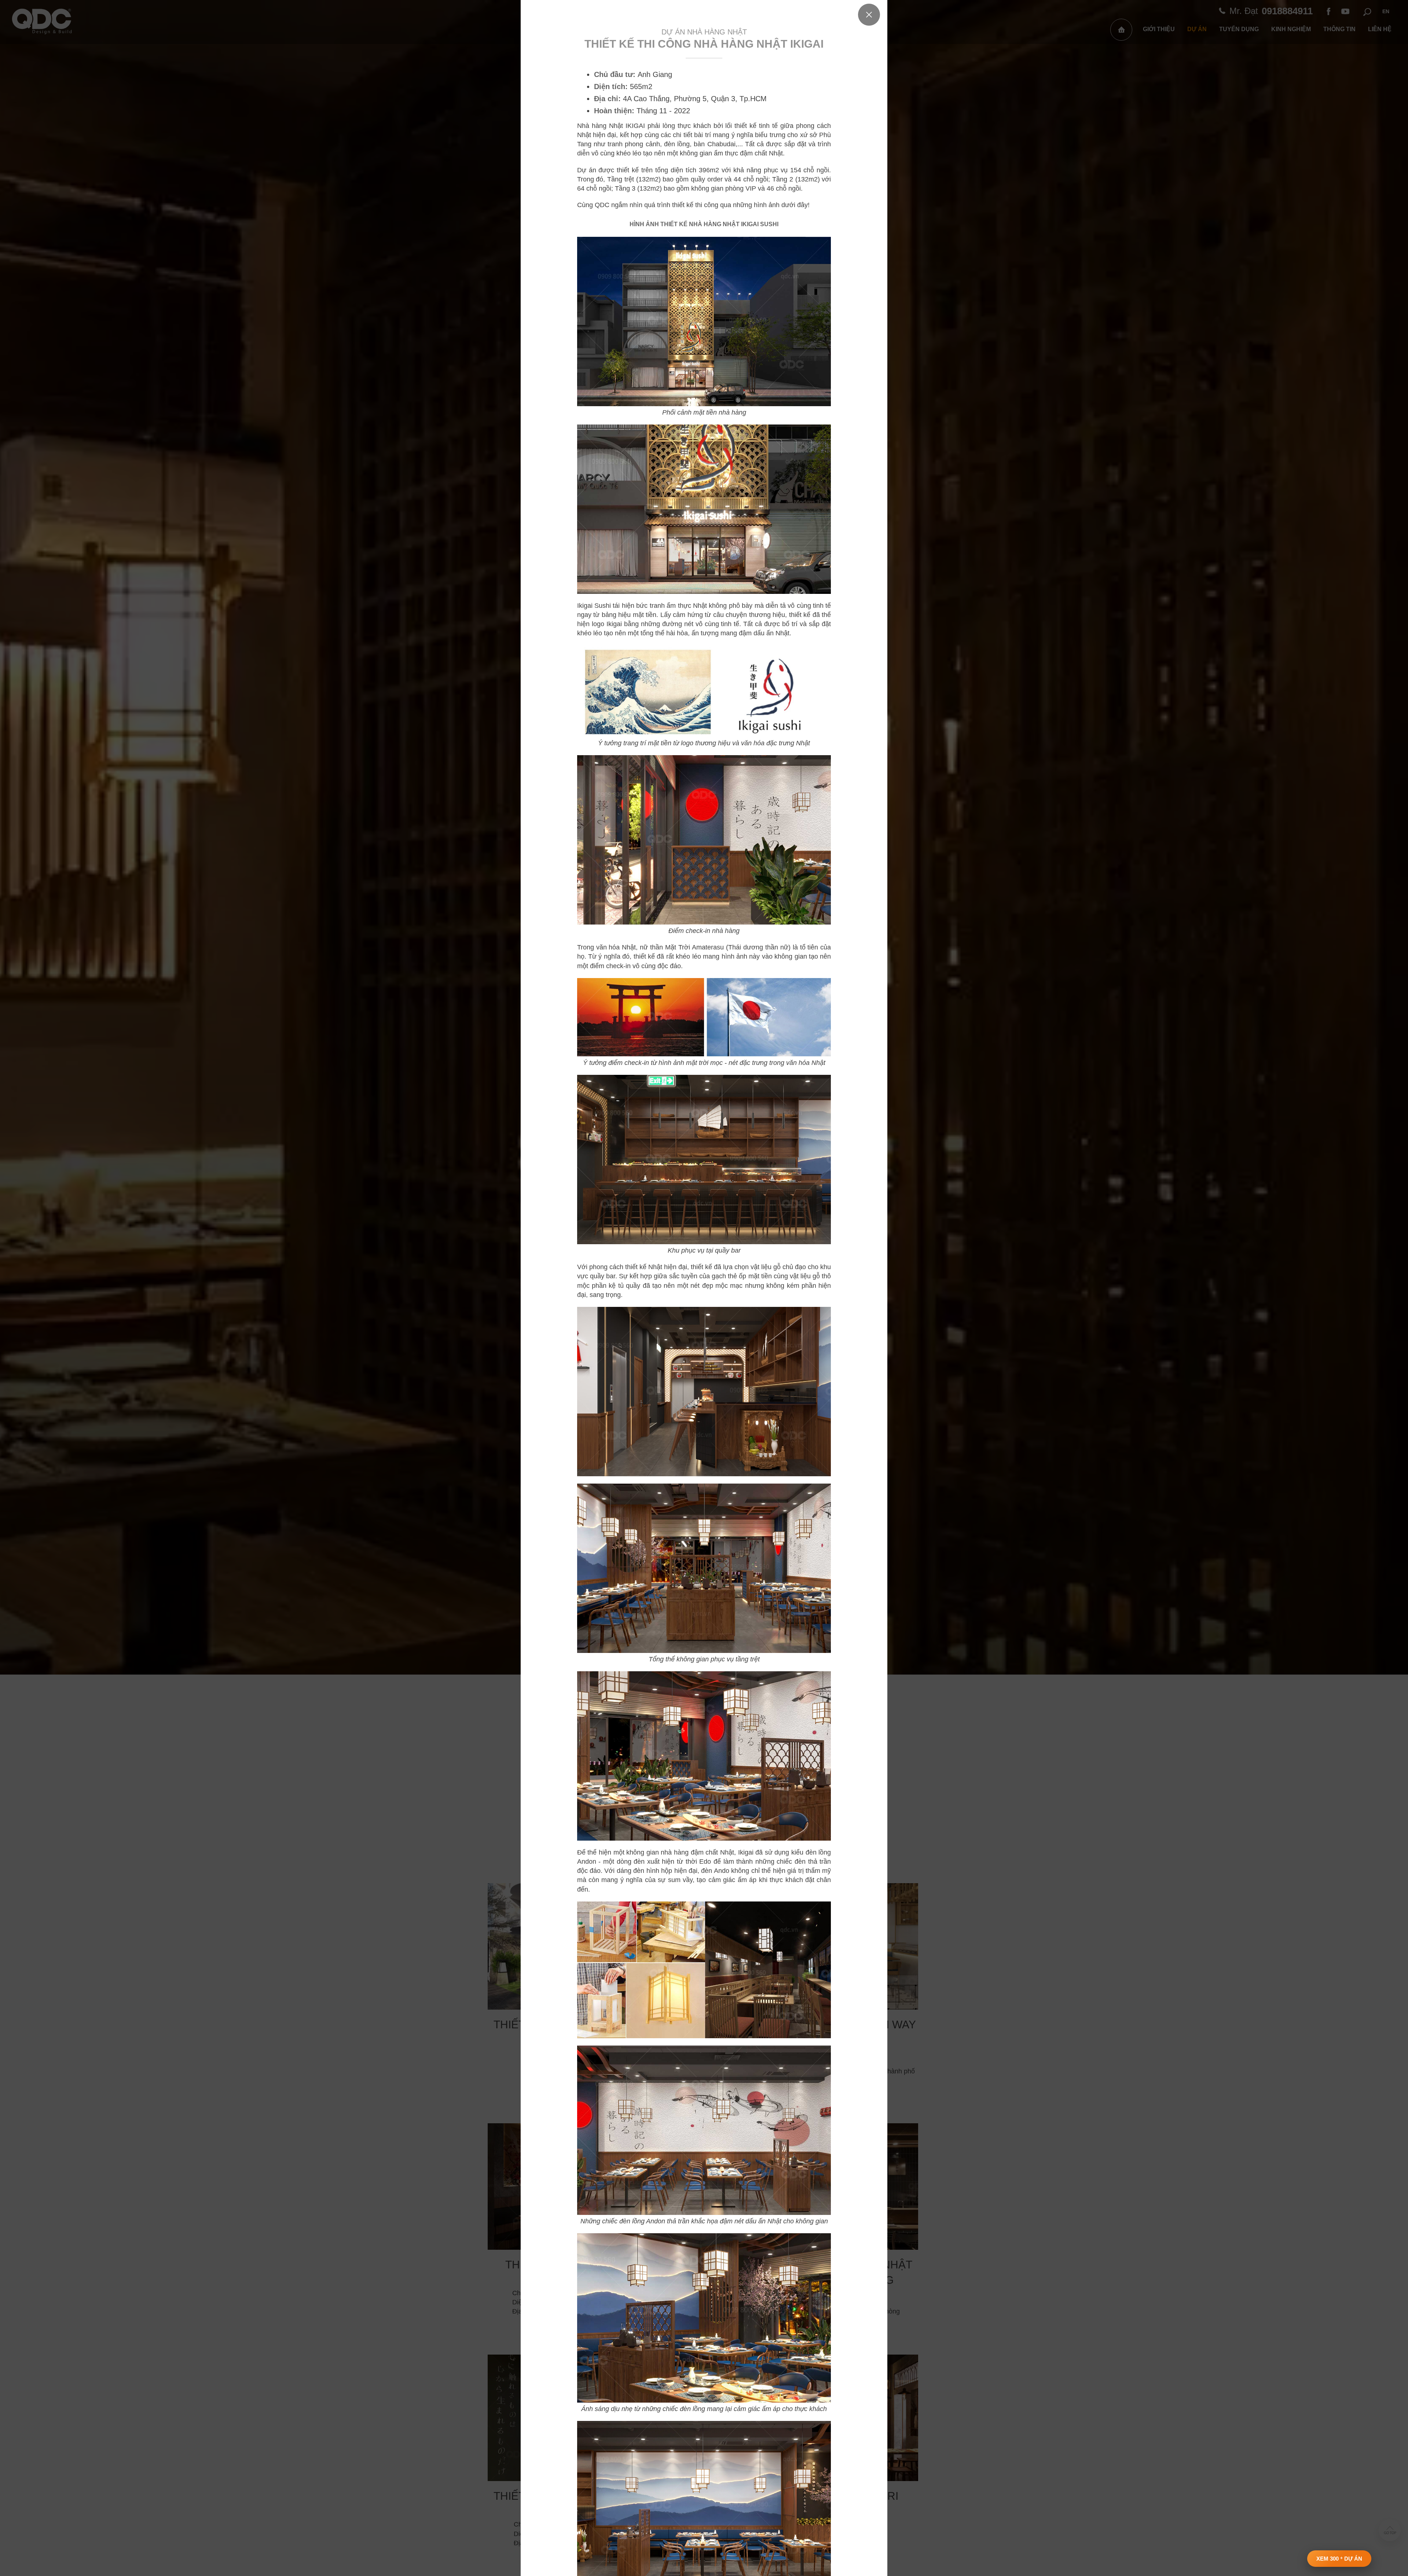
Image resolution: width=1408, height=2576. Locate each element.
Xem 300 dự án (1339, 2559)
